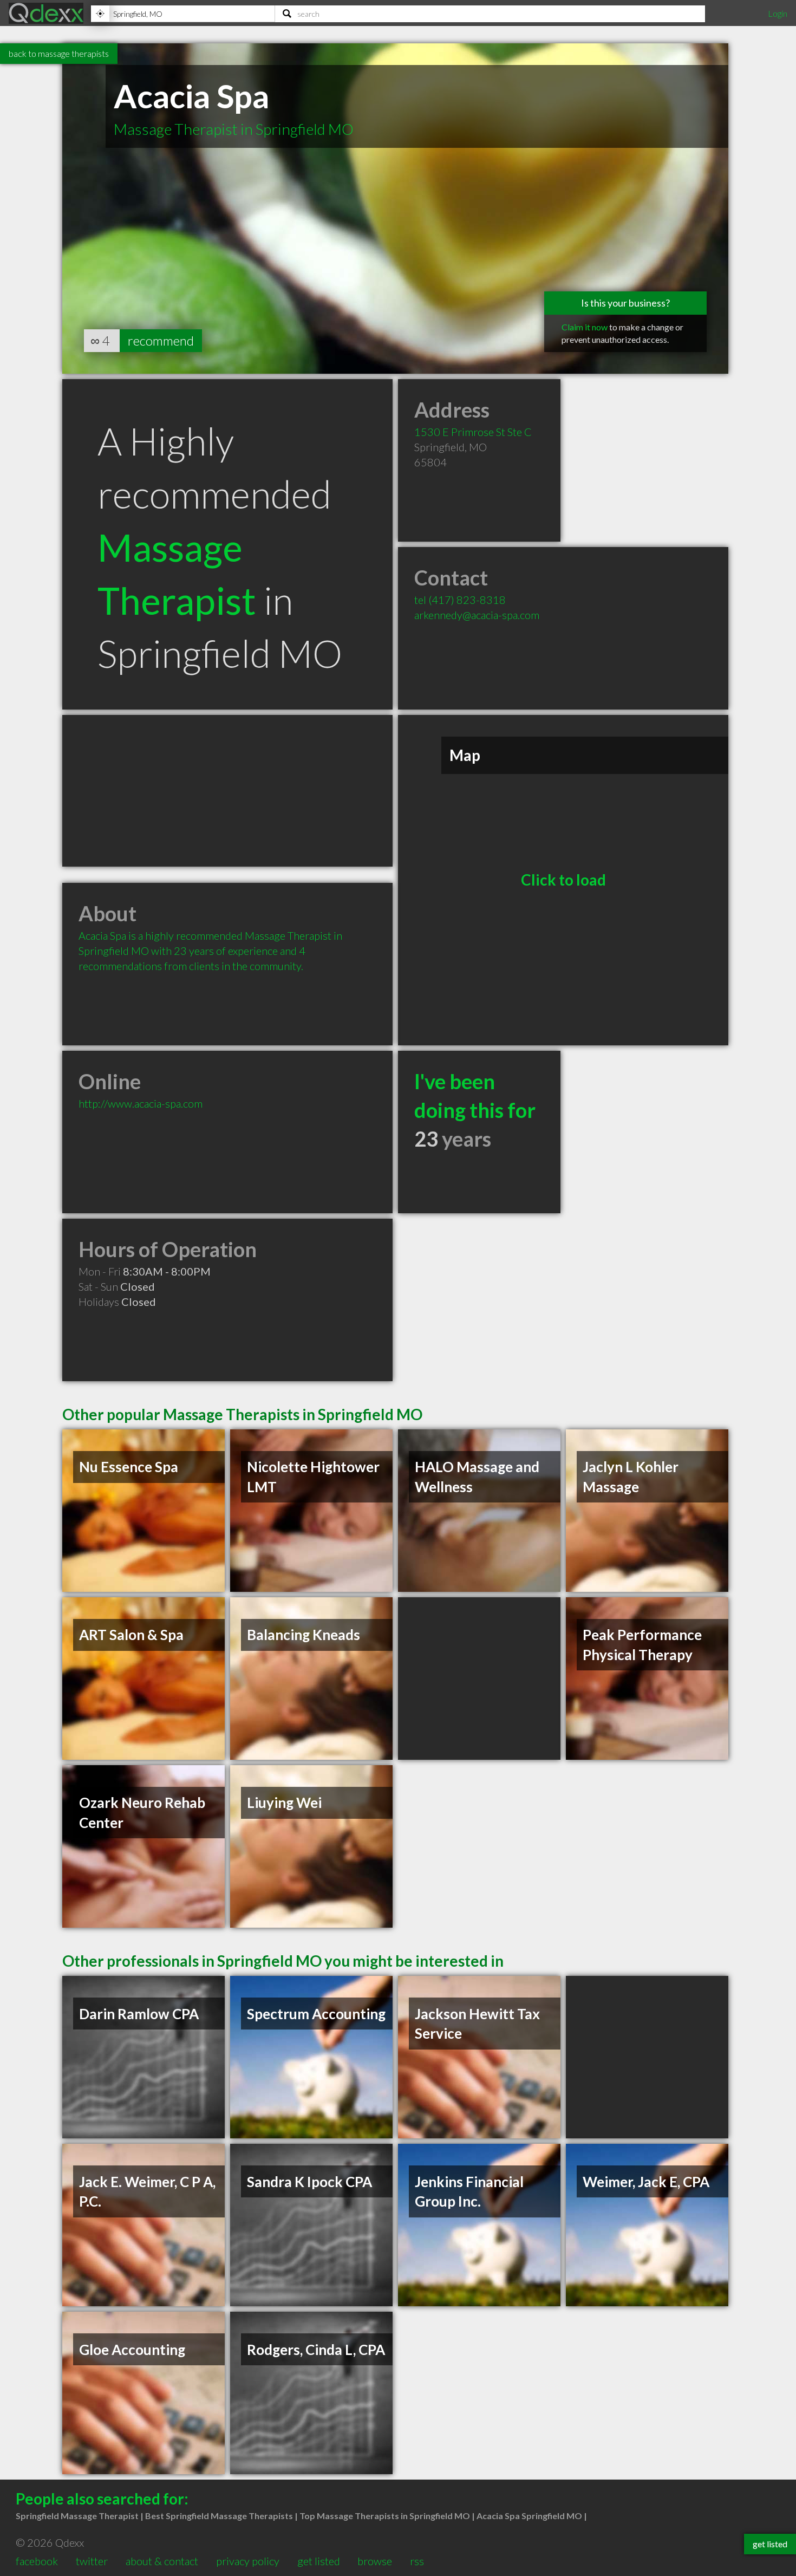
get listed (319, 2561)
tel (460, 600)
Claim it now (585, 327)
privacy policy (248, 2561)
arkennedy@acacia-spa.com (477, 615)
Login (778, 13)
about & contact (162, 2561)
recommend (161, 340)
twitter (92, 2561)
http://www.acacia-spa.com (141, 1103)
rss (417, 2561)
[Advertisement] (227, 791)
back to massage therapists (59, 53)
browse (375, 2561)
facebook (37, 2561)
